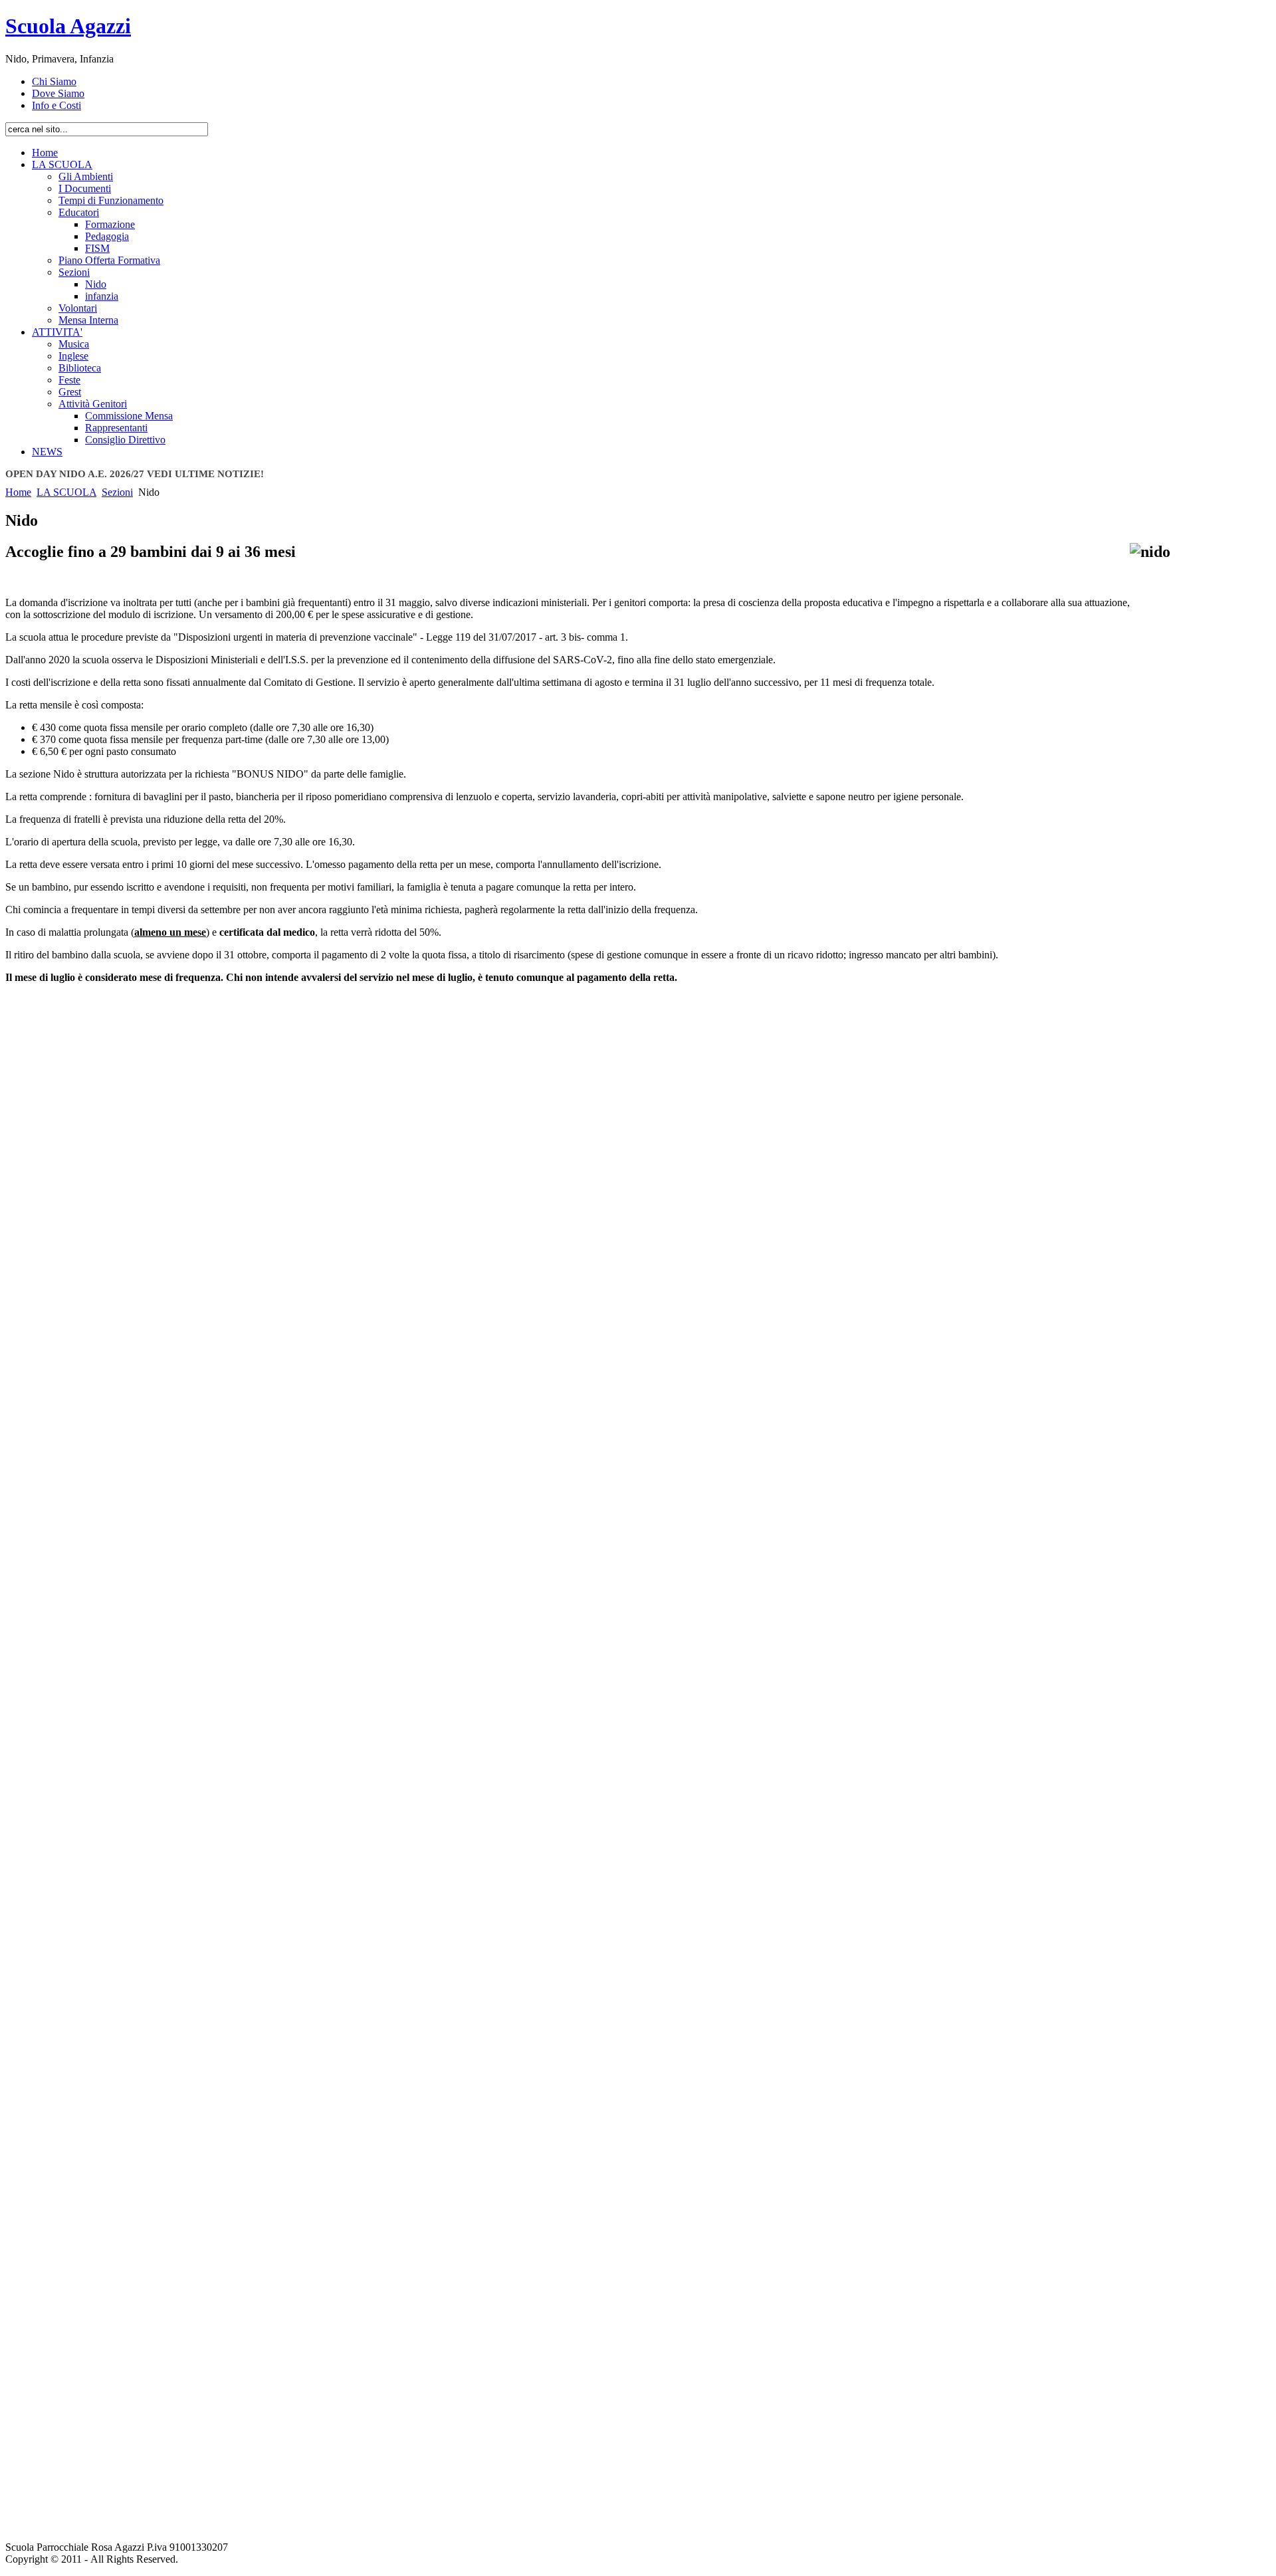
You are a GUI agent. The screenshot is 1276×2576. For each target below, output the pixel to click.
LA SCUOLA (66, 492)
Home (18, 492)
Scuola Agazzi (68, 26)
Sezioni (117, 492)
